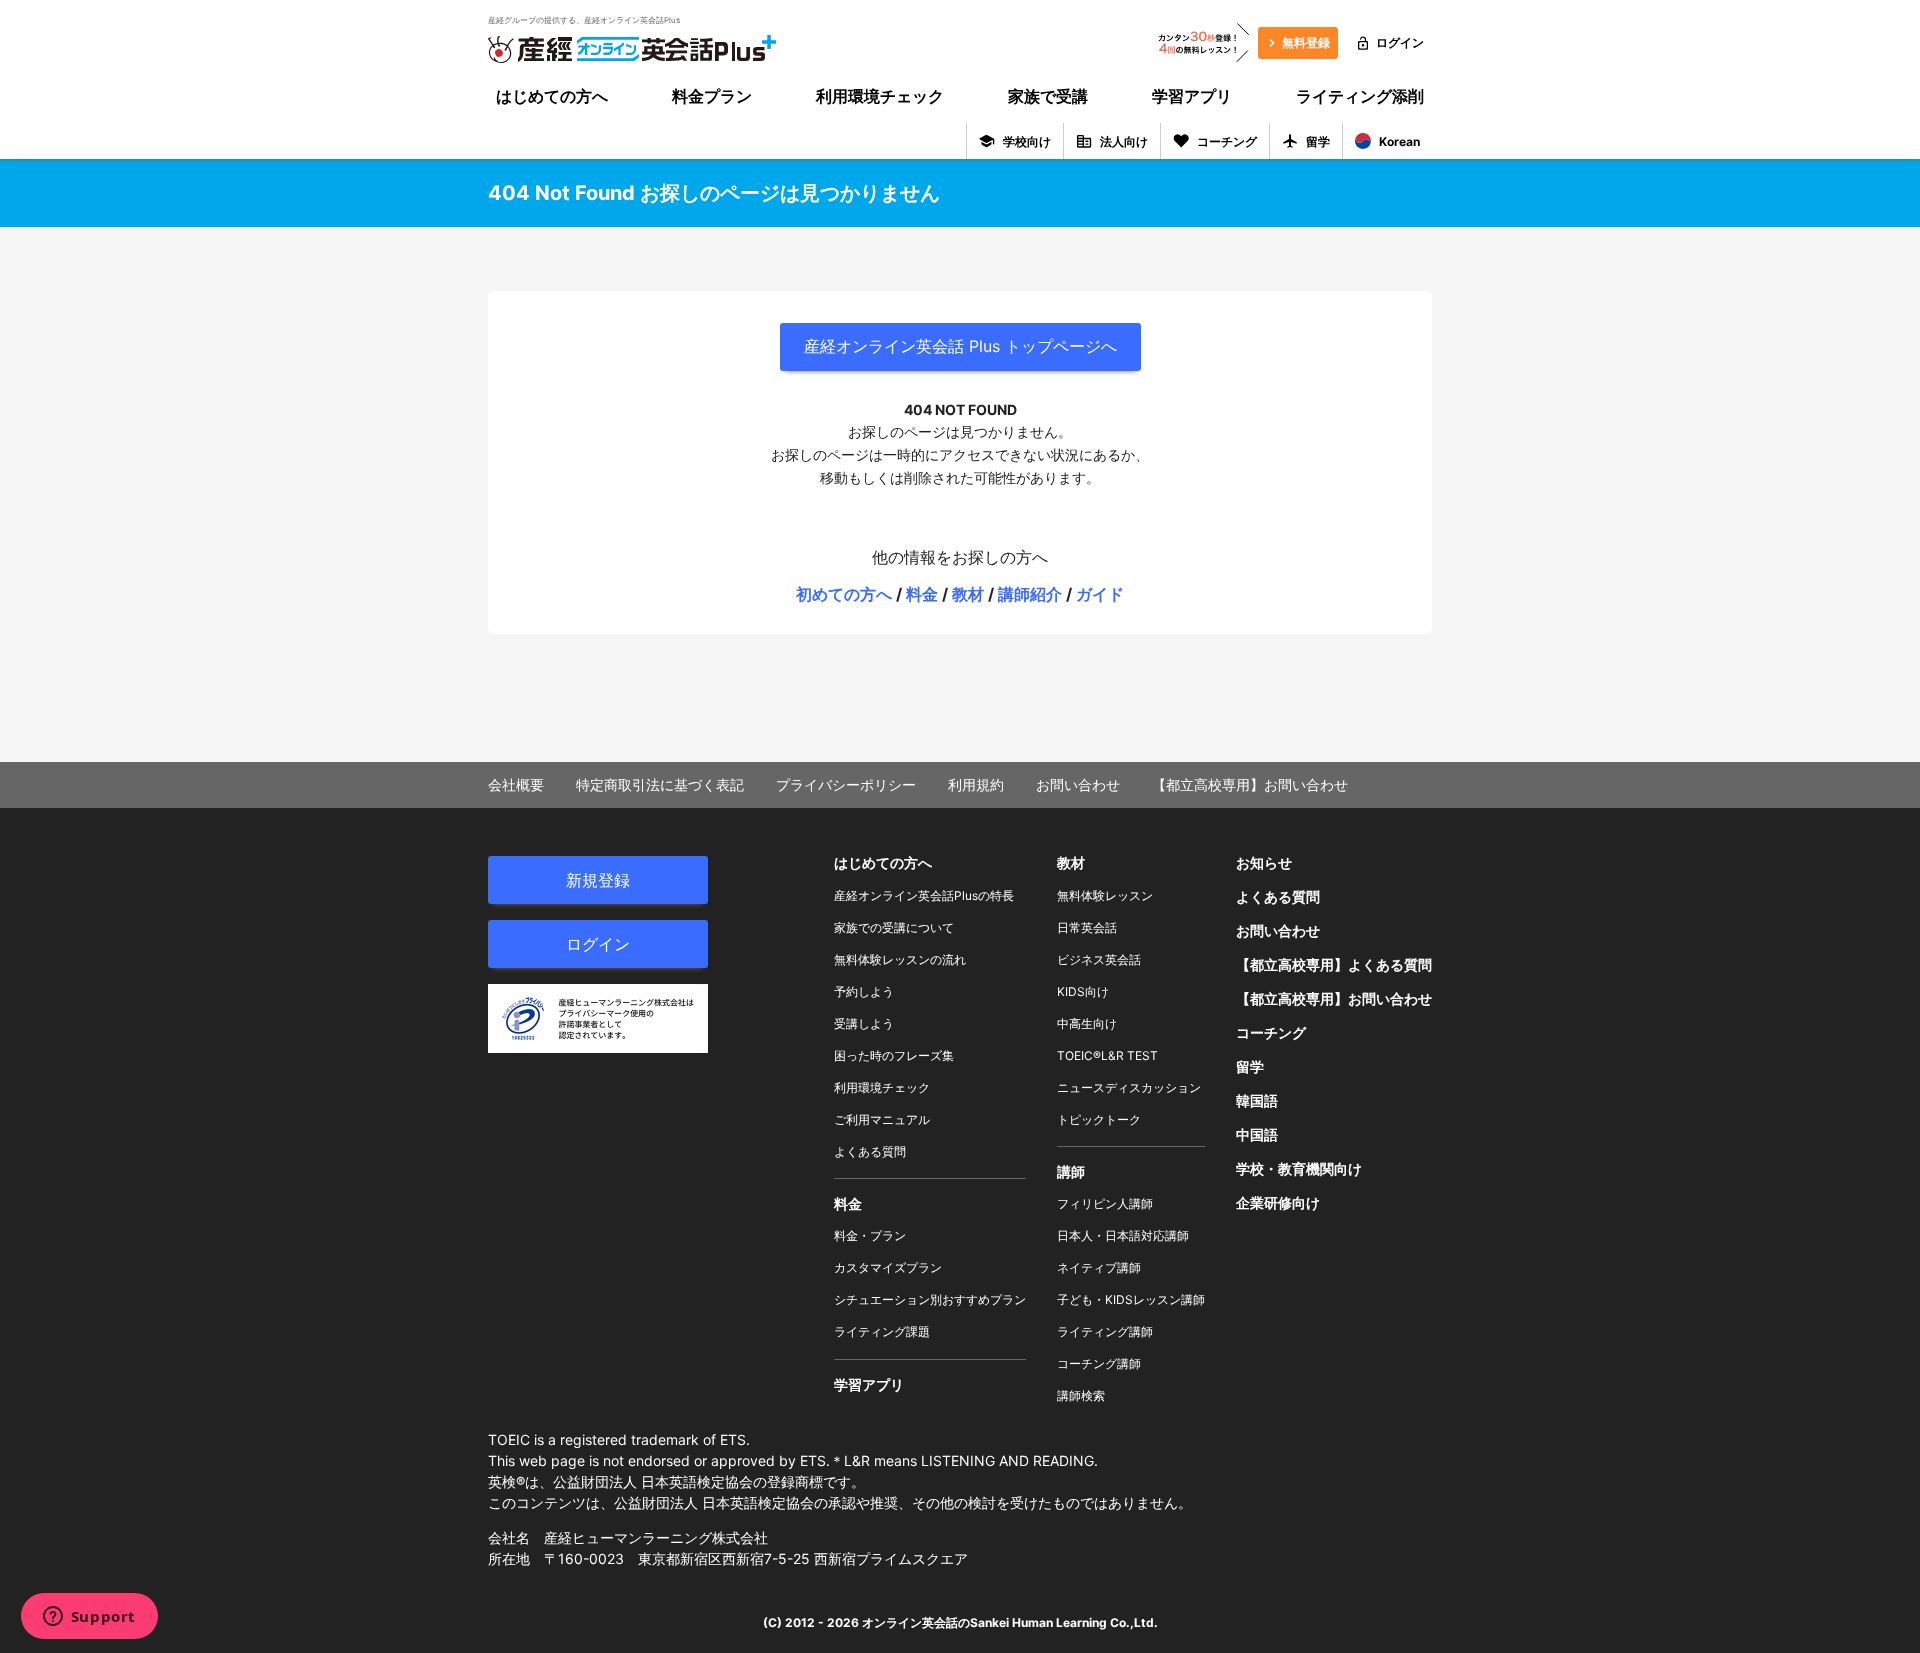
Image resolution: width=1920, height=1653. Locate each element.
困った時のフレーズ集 (894, 1055)
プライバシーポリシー (846, 784)
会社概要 (516, 784)
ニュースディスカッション (1129, 1087)
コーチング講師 (1099, 1363)
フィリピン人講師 (1105, 1203)
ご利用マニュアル (882, 1119)
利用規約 (976, 784)
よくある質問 (870, 1151)
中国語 (1257, 1134)
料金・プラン (870, 1235)
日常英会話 (1087, 927)
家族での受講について (894, 927)
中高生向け (1087, 1023)
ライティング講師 (1105, 1331)
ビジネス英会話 (1099, 959)
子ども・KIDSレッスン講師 (1131, 1299)
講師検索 (1081, 1395)
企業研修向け (1278, 1202)
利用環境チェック (880, 96)
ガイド (1100, 594)
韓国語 (1257, 1100)
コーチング (1227, 141)
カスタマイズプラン (888, 1267)
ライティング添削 (1360, 96)
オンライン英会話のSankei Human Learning (984, 1622)
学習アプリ (1192, 96)
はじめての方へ (552, 96)
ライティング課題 (882, 1331)
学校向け (1027, 141)
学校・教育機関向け (1299, 1168)
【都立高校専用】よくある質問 (1334, 964)
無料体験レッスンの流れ (900, 959)
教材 (968, 594)
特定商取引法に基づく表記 (660, 784)
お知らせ (1264, 862)
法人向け (1124, 141)
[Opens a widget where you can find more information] (89, 1618)
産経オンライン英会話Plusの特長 (924, 895)
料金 (922, 594)
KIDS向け (1083, 991)
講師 (1071, 1171)
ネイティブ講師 (1099, 1267)
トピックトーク (1099, 1119)
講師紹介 (1030, 594)
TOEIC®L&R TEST (1107, 1055)
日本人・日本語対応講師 (1123, 1235)
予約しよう (864, 991)
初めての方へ (844, 594)
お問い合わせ (1078, 784)
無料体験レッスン (1105, 895)
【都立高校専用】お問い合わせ (1250, 784)
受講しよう (864, 1023)
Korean (1399, 141)
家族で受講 (1048, 96)
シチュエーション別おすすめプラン (930, 1299)
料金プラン (712, 96)
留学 (1318, 141)
